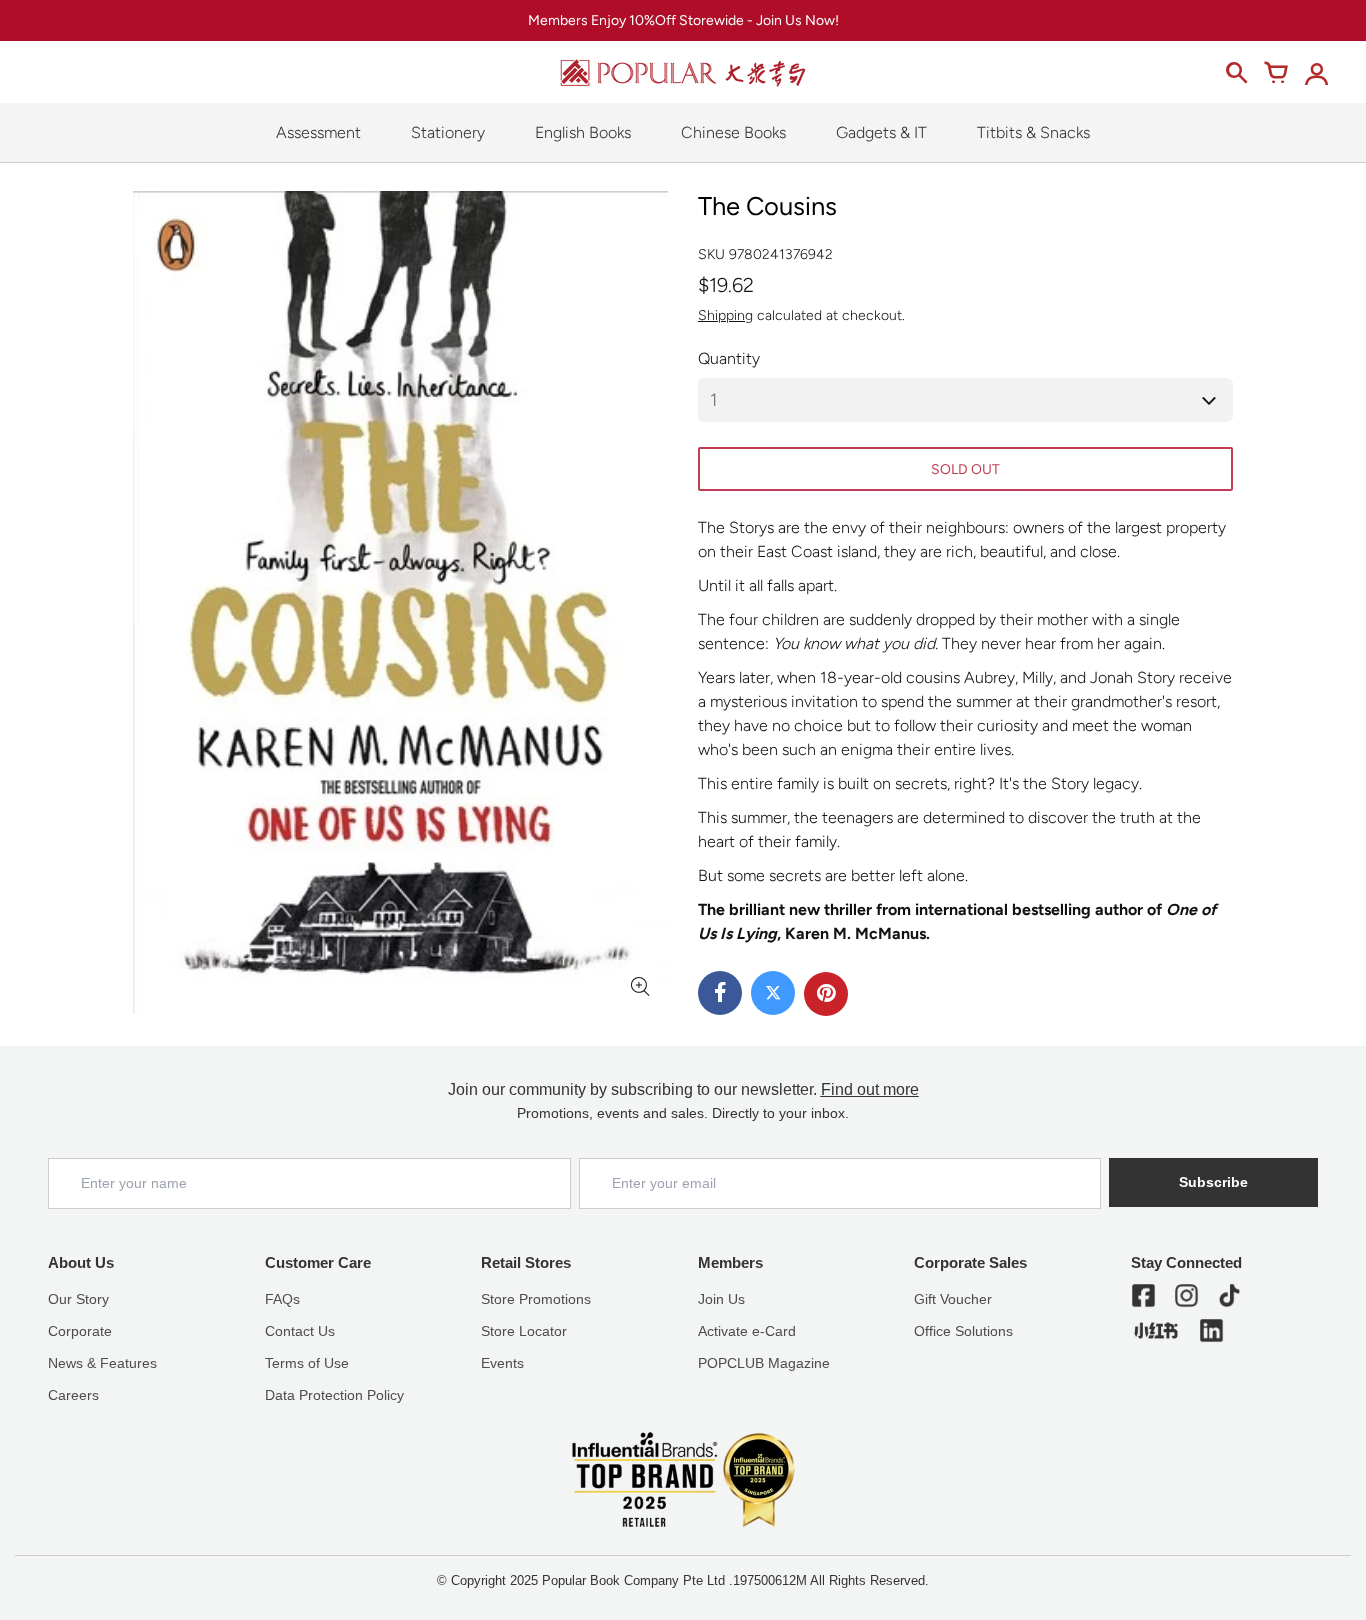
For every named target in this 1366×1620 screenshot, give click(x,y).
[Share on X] (773, 993)
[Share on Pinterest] (826, 994)
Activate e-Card (747, 1331)
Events (502, 1363)
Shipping (725, 315)
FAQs (282, 1299)
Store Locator (524, 1331)
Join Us (721, 1299)
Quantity (729, 358)
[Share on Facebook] (720, 993)
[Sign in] (1316, 73)
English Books (583, 132)
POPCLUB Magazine (764, 1363)
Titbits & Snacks (1033, 132)
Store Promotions (536, 1299)
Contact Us (300, 1331)
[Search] (1236, 73)
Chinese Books (733, 132)
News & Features (102, 1363)
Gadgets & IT (881, 132)
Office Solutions (963, 1331)
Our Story (78, 1299)
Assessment (318, 132)
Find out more (870, 1089)
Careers (73, 1395)
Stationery (448, 132)
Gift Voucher (953, 1299)
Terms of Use (307, 1363)
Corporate (80, 1331)
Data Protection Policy (334, 1395)
